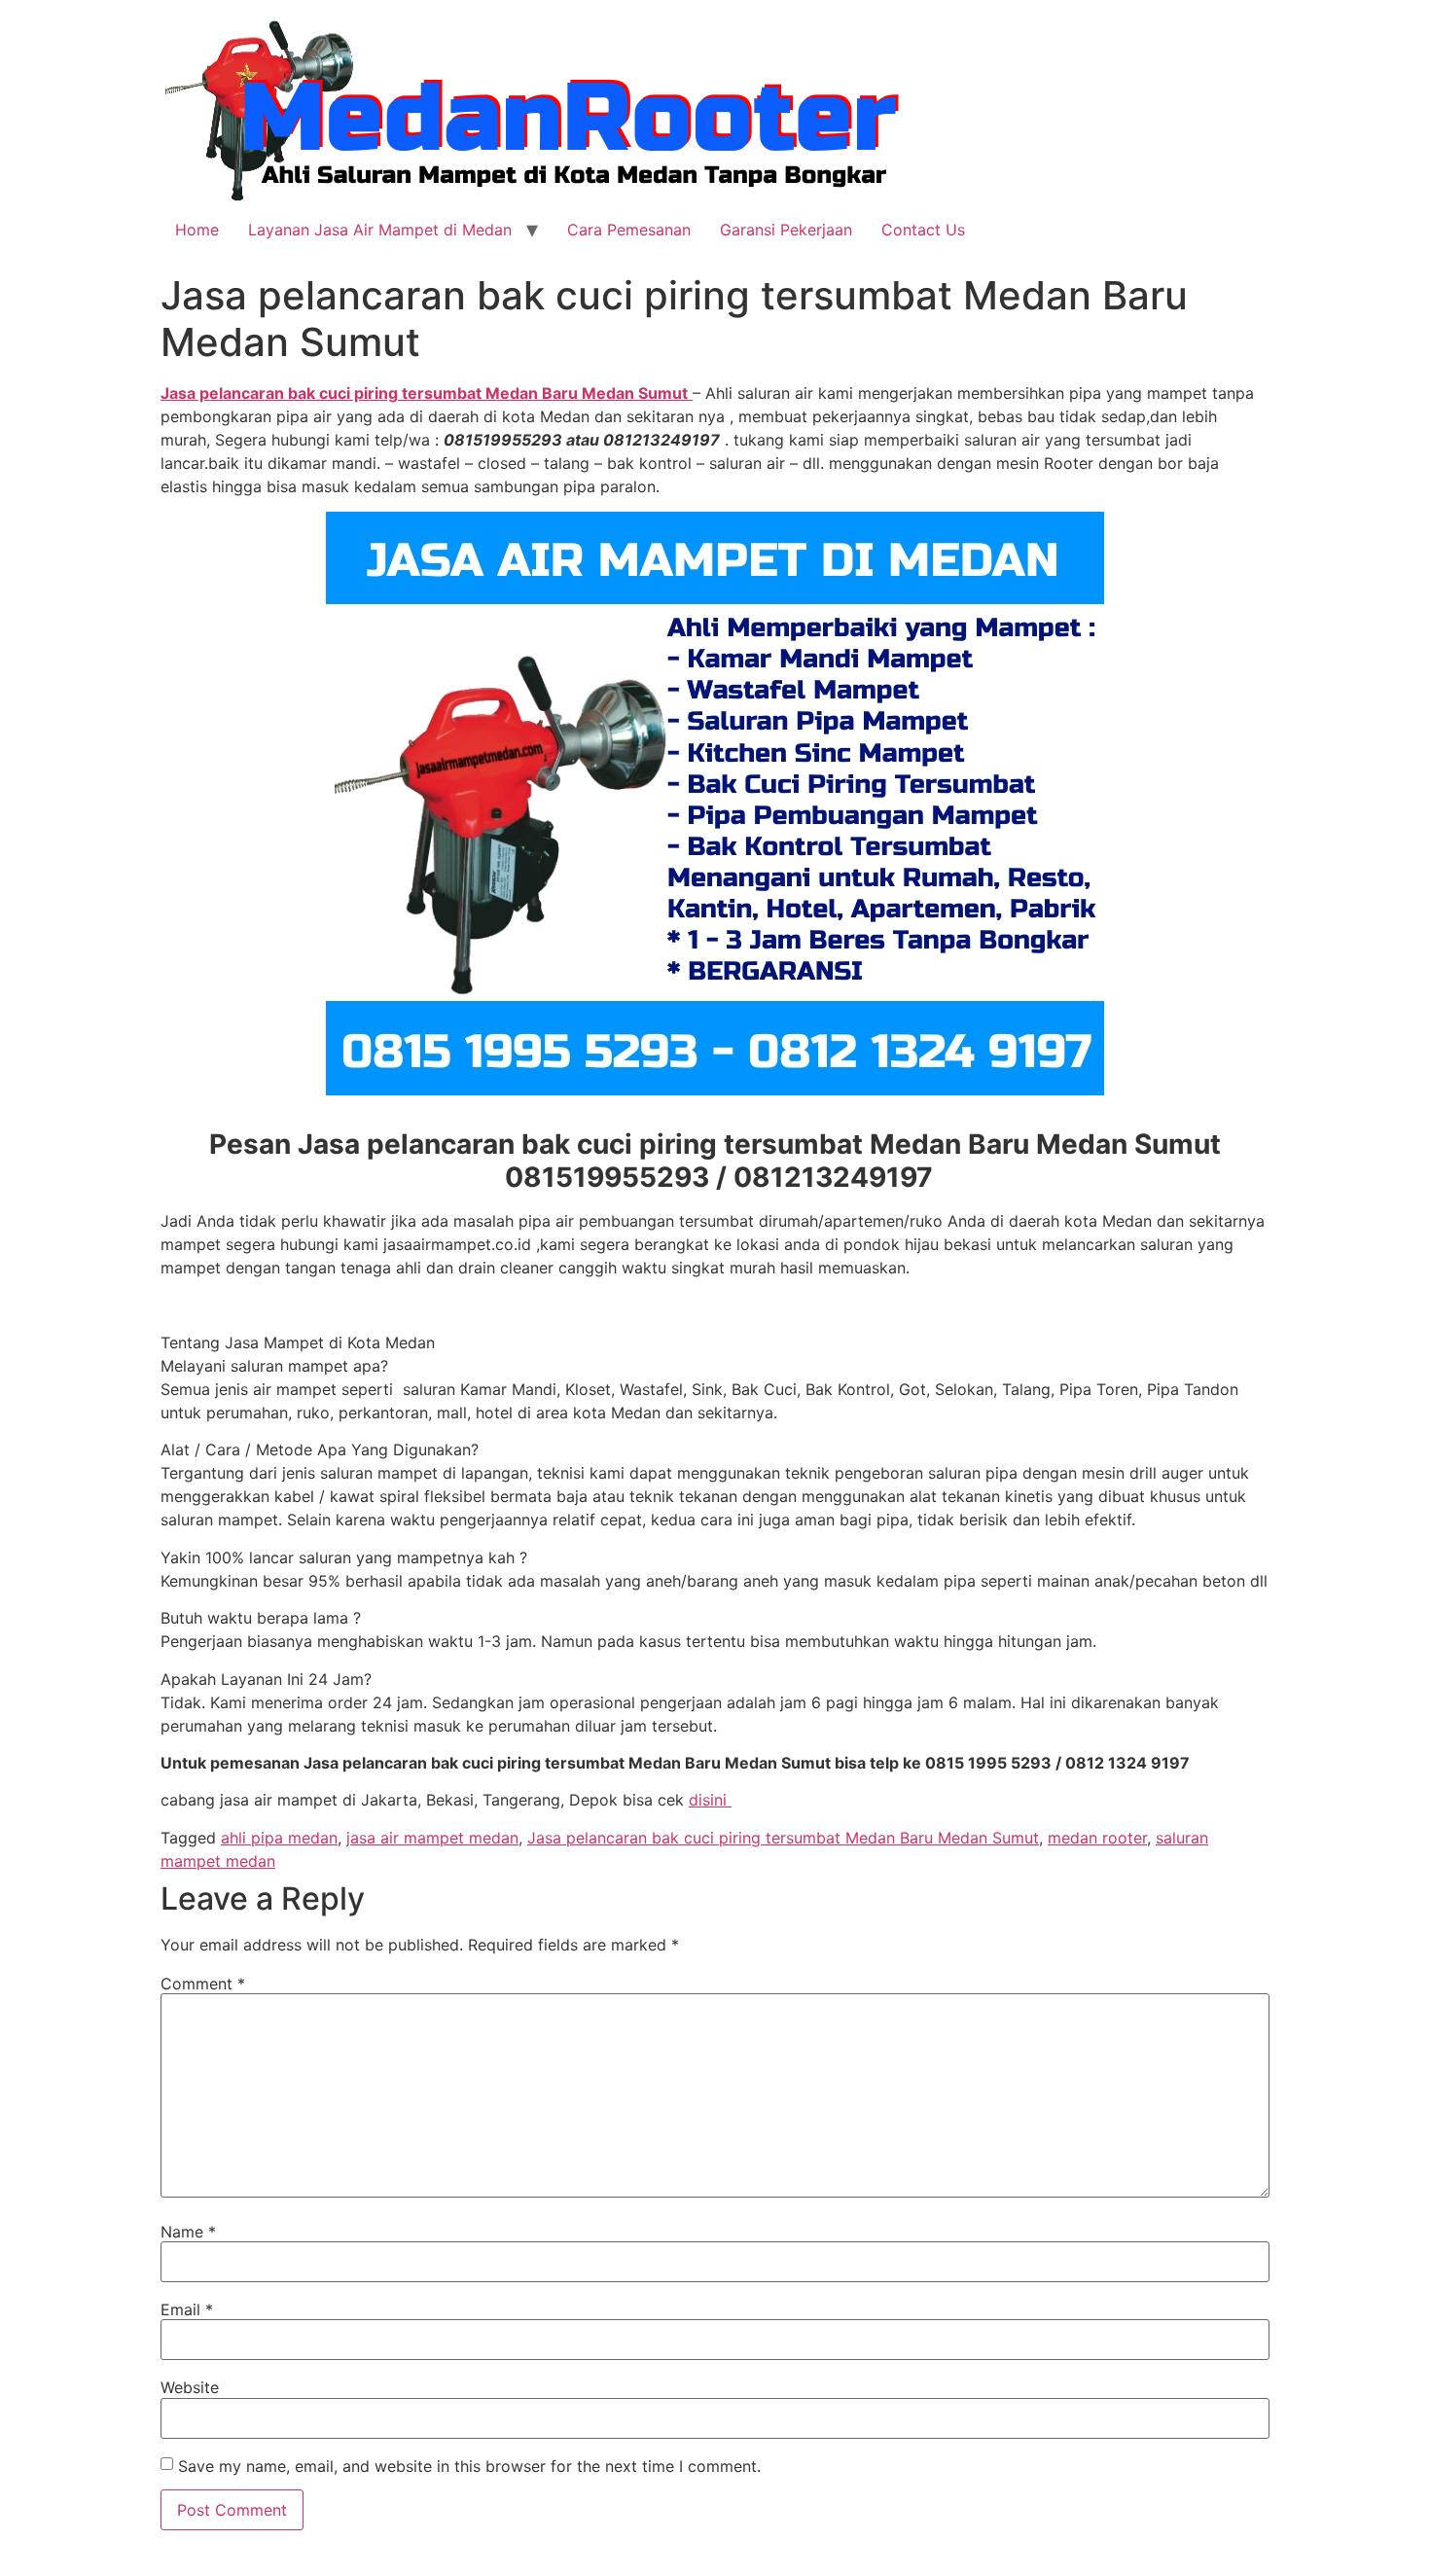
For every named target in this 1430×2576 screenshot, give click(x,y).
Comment (203, 1984)
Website (190, 2387)
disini (710, 1800)
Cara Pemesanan (629, 230)
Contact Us (923, 230)
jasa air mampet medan (432, 1838)
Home (197, 230)
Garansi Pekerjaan (786, 230)
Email (187, 2309)
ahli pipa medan (279, 1838)
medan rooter (1097, 1838)
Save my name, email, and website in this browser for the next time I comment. (469, 2466)
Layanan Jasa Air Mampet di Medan (380, 230)
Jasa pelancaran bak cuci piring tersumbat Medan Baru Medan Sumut (783, 1838)
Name (188, 2232)
